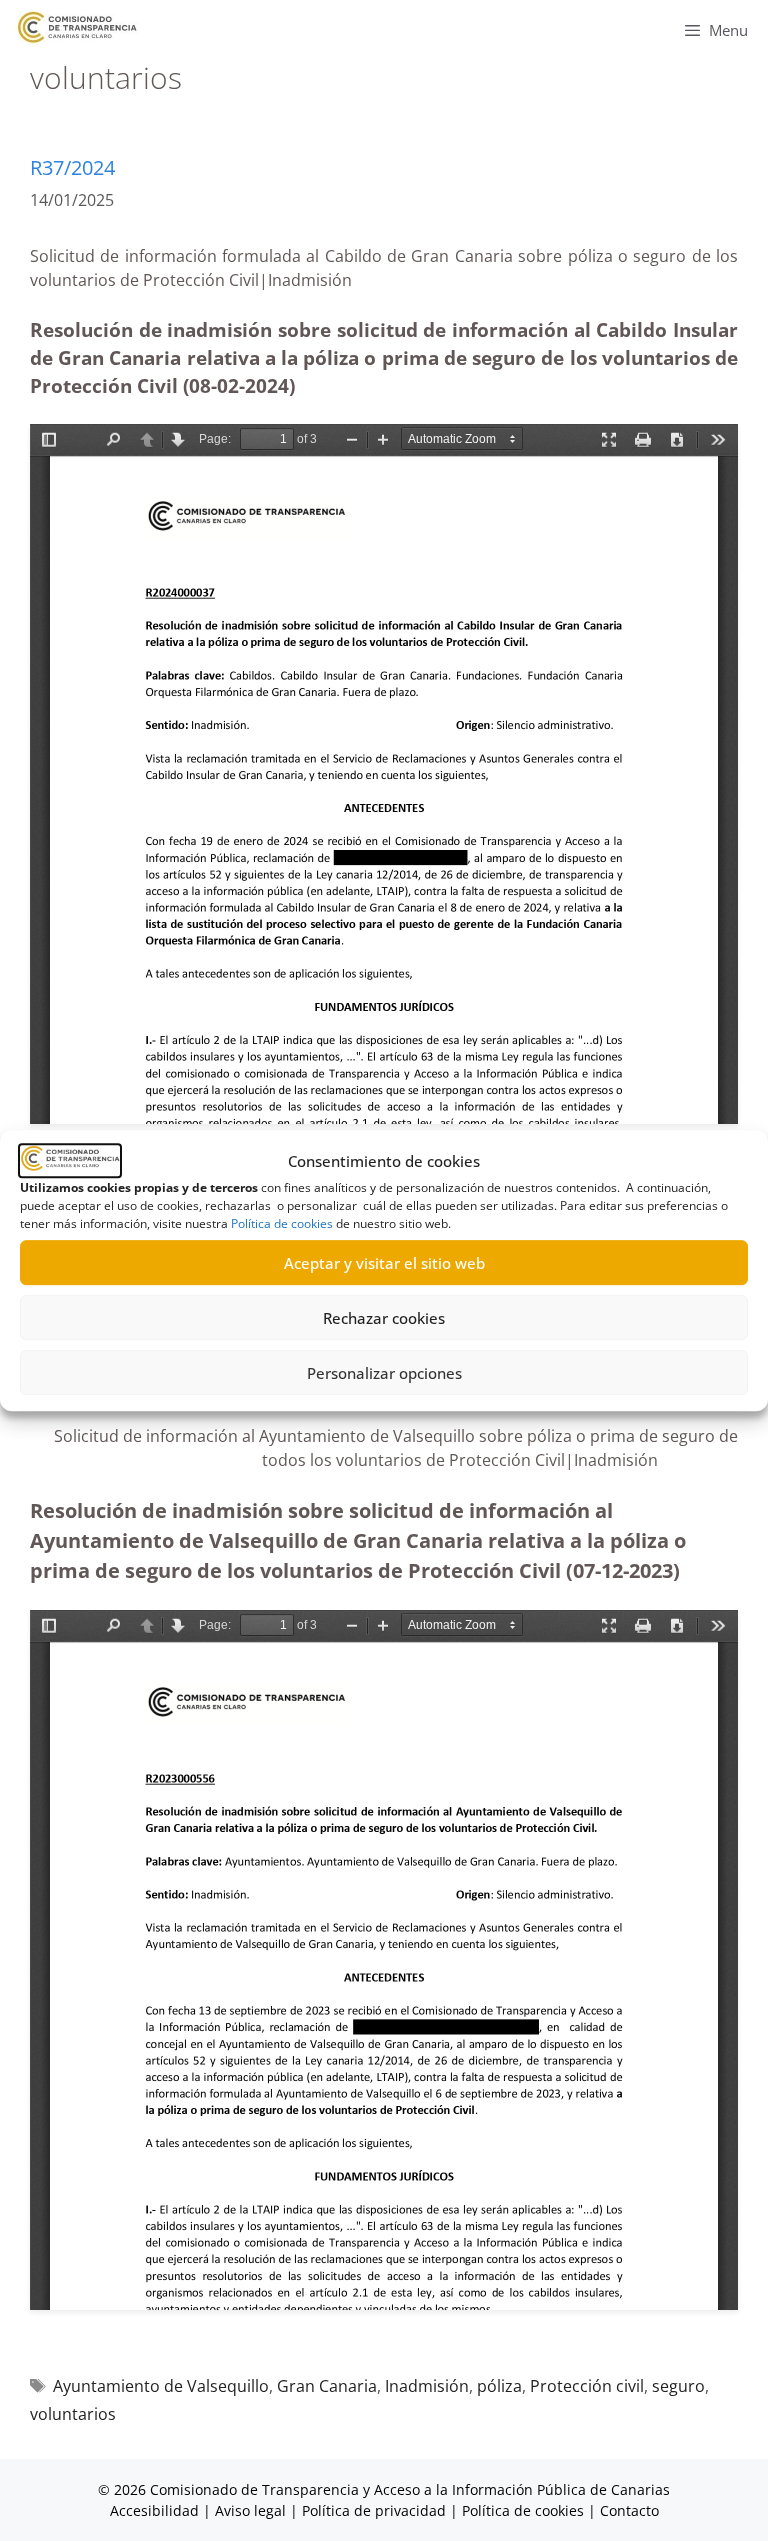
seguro (678, 2386)
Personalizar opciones (384, 1373)
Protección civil (587, 2386)
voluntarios (73, 2414)
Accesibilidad (156, 2510)
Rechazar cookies (384, 1318)
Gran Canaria (327, 2386)
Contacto (629, 2510)
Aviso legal (250, 2510)
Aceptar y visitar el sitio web (384, 1263)
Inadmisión (427, 2386)
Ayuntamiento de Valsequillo (161, 2386)
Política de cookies (282, 1223)
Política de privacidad (374, 2510)
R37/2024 (72, 167)
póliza (499, 2386)
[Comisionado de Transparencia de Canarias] (77, 27)
